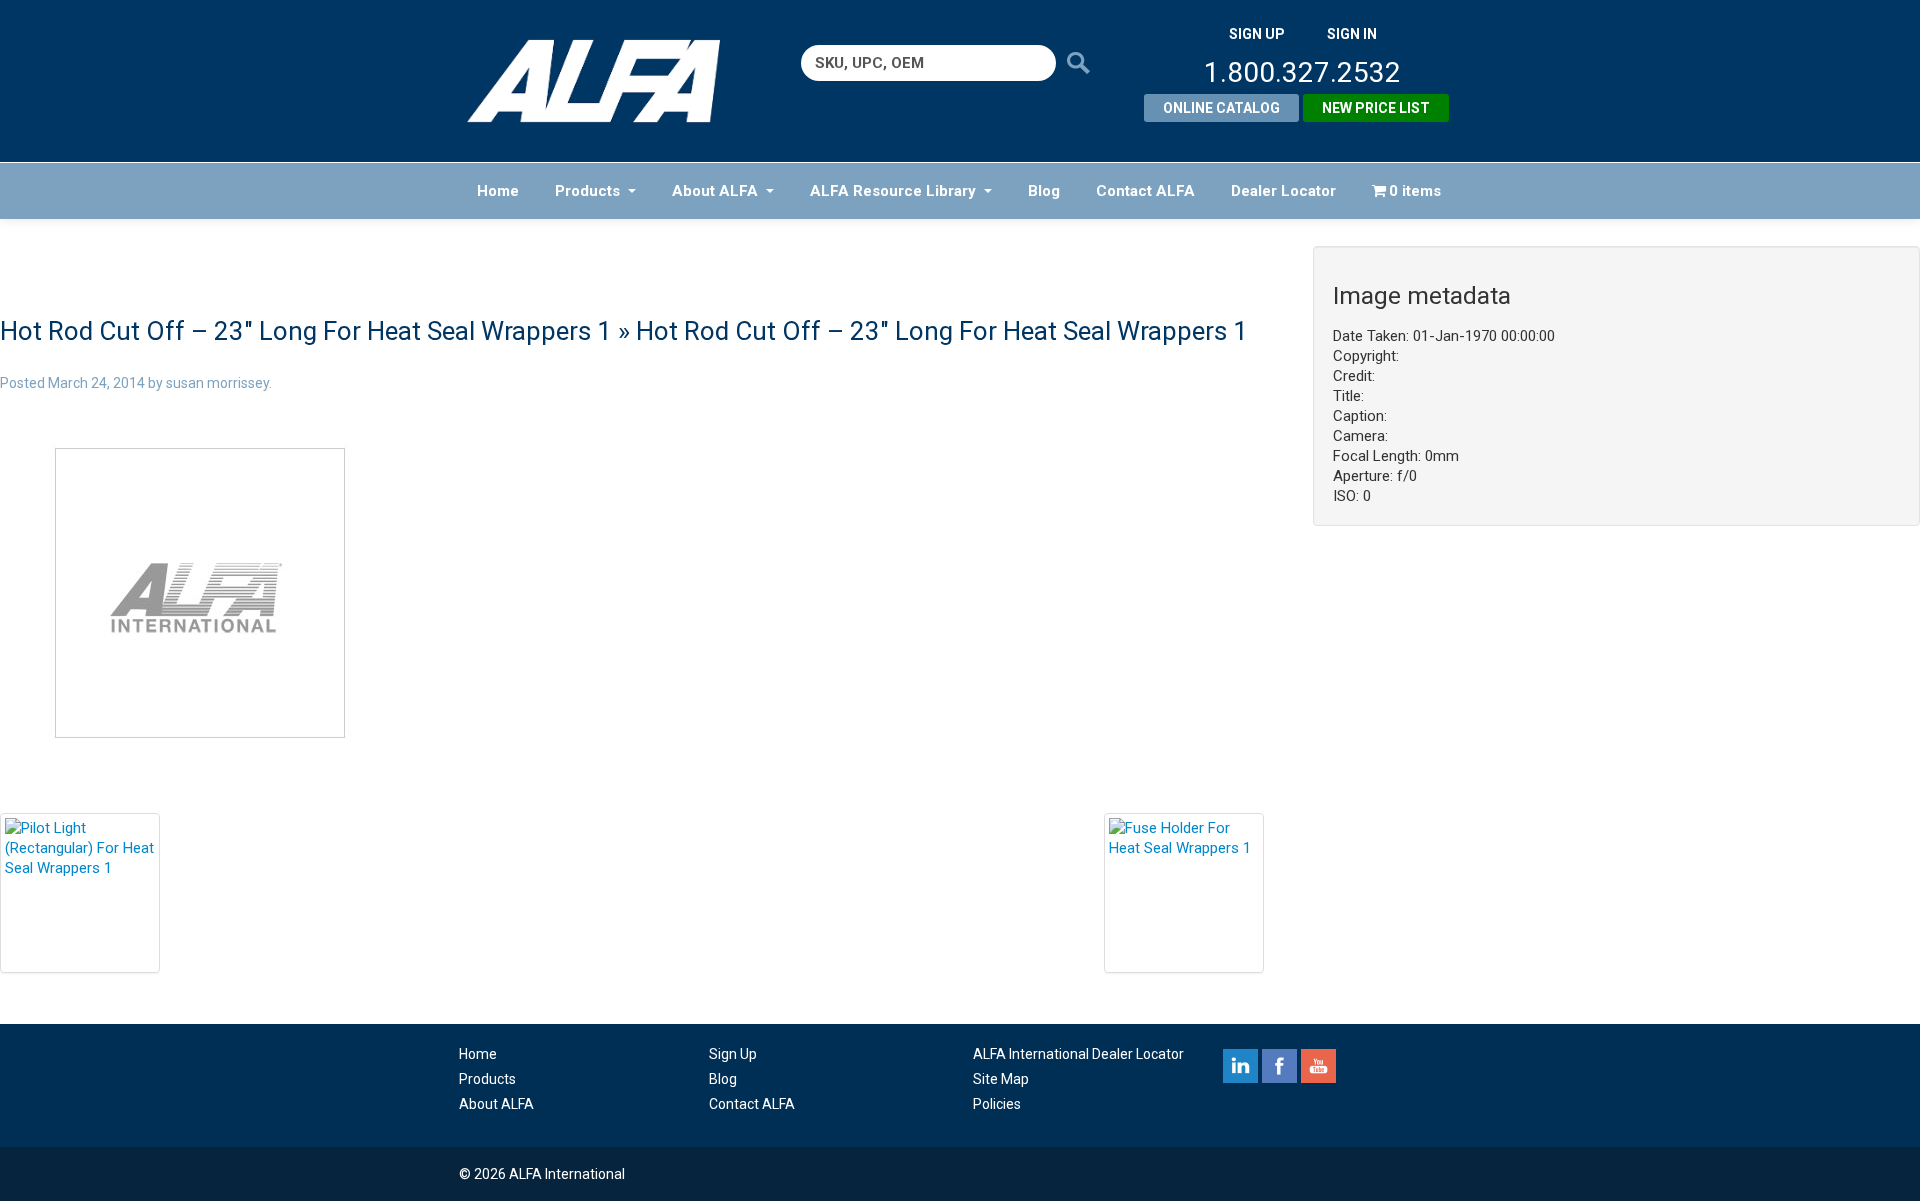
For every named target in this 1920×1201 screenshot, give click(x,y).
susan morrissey (217, 383)
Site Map (1001, 1079)
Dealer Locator (1283, 191)
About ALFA (715, 191)
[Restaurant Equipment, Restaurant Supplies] (607, 81)
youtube (1318, 1066)
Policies (997, 1104)
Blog (1044, 191)
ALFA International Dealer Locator (1078, 1054)
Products (587, 191)
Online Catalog (1221, 108)
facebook (1279, 1066)
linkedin (1240, 1066)
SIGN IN (1352, 34)
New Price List (1376, 108)
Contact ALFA (1145, 191)
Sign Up (733, 1054)
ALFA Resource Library (893, 191)
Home (498, 191)
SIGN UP (1257, 34)
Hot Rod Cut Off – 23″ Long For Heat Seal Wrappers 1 (306, 331)
